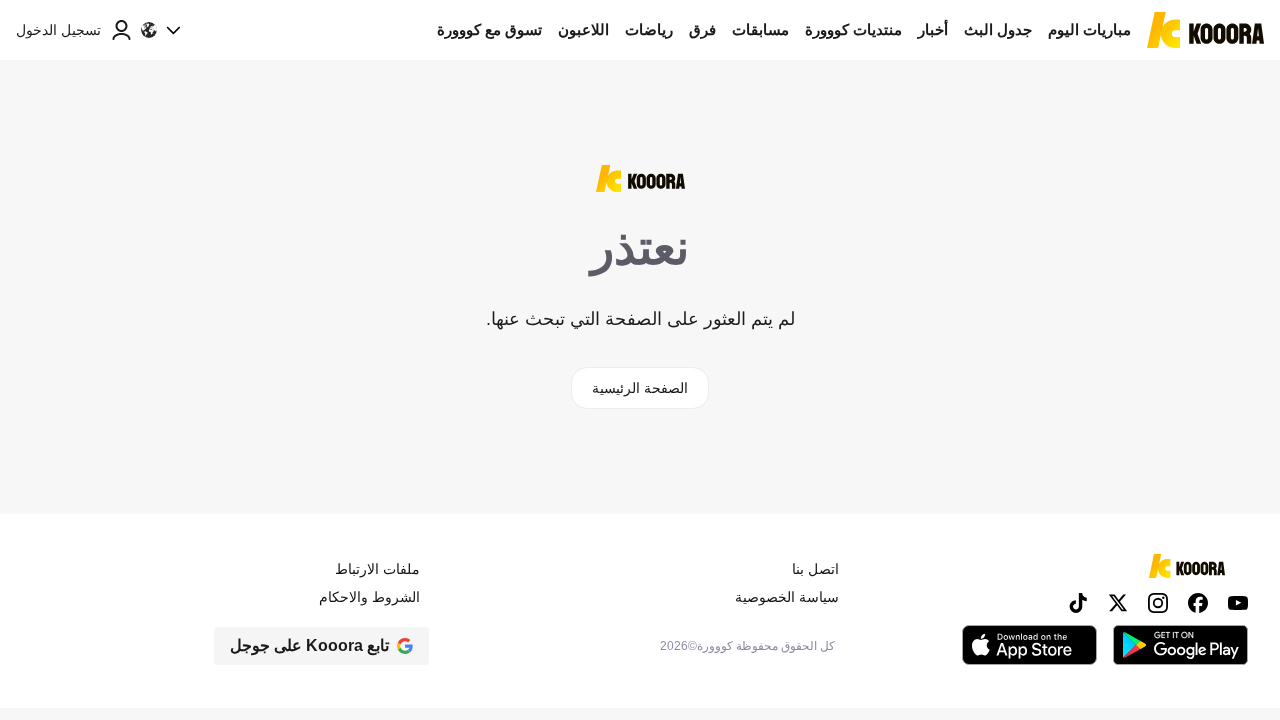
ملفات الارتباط (377, 569)
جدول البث (998, 29)
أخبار (933, 29)
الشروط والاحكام (369, 597)
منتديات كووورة (853, 29)
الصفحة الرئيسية (640, 388)
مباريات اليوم (1089, 29)
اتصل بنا (815, 569)
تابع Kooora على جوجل (309, 645)
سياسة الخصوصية (787, 597)
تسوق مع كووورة (489, 29)
